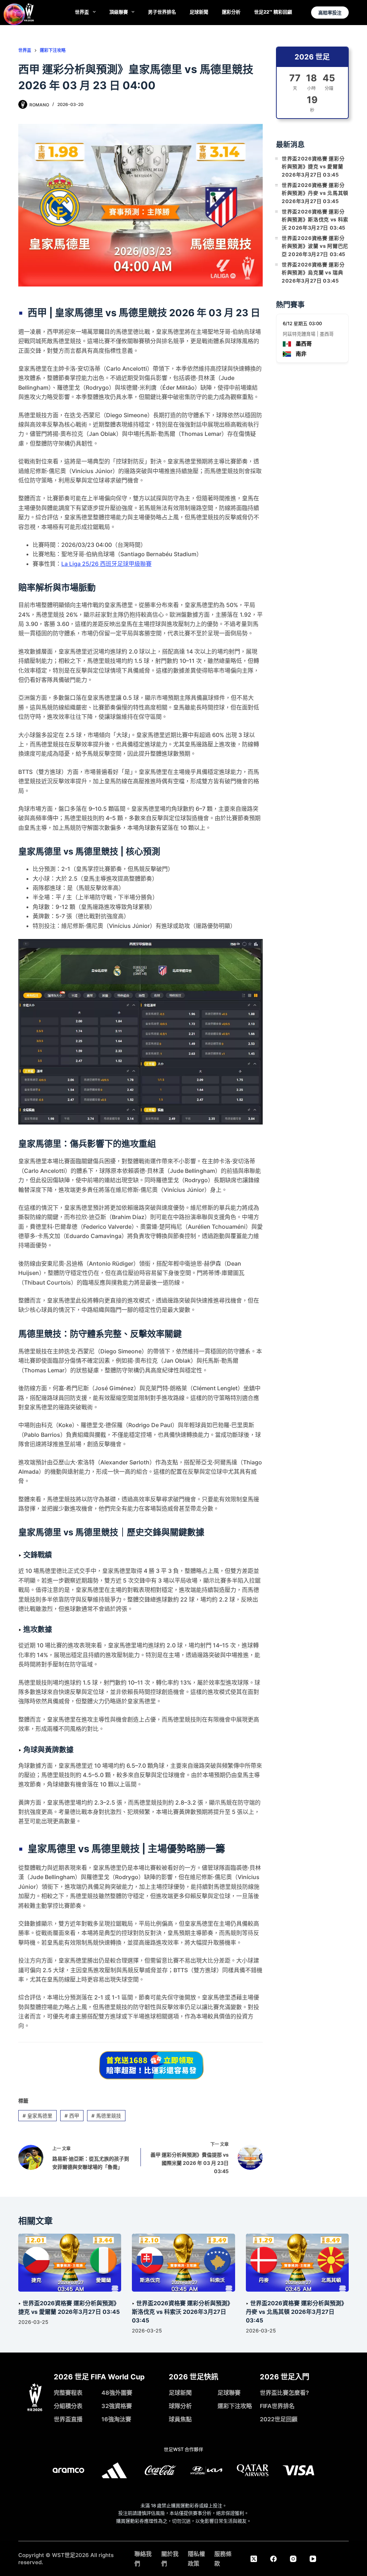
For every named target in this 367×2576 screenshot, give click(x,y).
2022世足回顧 (279, 2419)
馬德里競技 (106, 2116)
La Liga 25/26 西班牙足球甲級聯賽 (106, 564)
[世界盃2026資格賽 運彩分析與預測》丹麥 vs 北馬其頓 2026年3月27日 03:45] (297, 2263)
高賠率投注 (330, 13)
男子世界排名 (162, 12)
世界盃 (82, 12)
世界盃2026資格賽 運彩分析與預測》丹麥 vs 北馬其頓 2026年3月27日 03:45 (315, 193)
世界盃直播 (68, 2419)
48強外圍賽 (117, 2393)
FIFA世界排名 (277, 2406)
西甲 (72, 2116)
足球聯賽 (229, 2393)
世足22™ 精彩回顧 (273, 12)
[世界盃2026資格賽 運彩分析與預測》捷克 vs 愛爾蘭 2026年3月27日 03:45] (70, 2263)
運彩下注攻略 (235, 2406)
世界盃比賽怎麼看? (284, 2393)
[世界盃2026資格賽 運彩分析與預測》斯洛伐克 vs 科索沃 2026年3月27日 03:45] (183, 2263)
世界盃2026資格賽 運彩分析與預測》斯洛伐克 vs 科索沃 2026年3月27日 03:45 (315, 220)
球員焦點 (180, 2419)
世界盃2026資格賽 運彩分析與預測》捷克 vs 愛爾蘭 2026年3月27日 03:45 (313, 167)
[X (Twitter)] (254, 2559)
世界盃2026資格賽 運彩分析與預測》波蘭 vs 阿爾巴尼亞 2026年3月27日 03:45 (315, 246)
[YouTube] (313, 2559)
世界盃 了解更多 (183, 2354)
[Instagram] (293, 2559)
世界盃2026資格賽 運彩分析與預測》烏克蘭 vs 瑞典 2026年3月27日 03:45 (313, 273)
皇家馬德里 (37, 2116)
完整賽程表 (68, 2393)
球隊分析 (180, 2406)
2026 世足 (312, 57)
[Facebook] (273, 2559)
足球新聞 (199, 12)
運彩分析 (231, 12)
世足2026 (77, 2555)
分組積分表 (68, 2406)
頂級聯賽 (119, 12)
